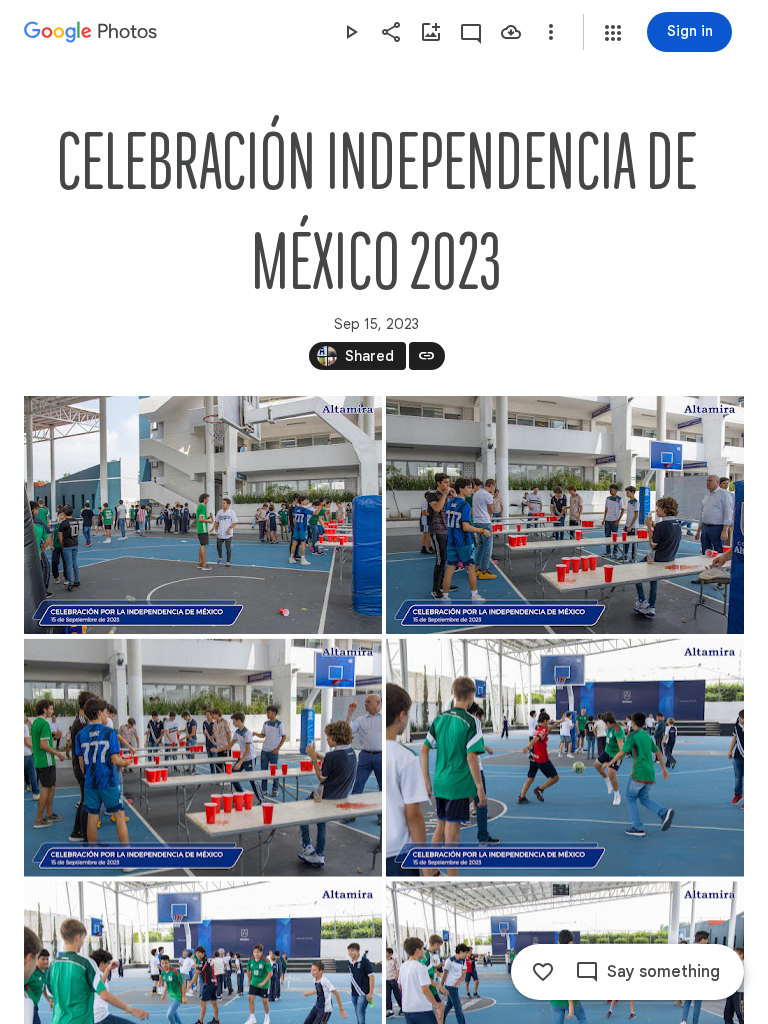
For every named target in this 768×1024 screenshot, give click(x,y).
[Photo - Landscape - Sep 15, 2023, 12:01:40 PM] (565, 515)
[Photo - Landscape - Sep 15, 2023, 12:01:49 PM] (203, 758)
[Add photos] (431, 32)
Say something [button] (663, 972)
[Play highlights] (351, 32)
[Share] (391, 32)
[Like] (543, 972)
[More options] (551, 32)
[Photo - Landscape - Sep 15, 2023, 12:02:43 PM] (565, 758)
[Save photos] (511, 32)
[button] (613, 33)
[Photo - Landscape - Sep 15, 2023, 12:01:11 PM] (203, 515)
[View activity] (471, 32)
